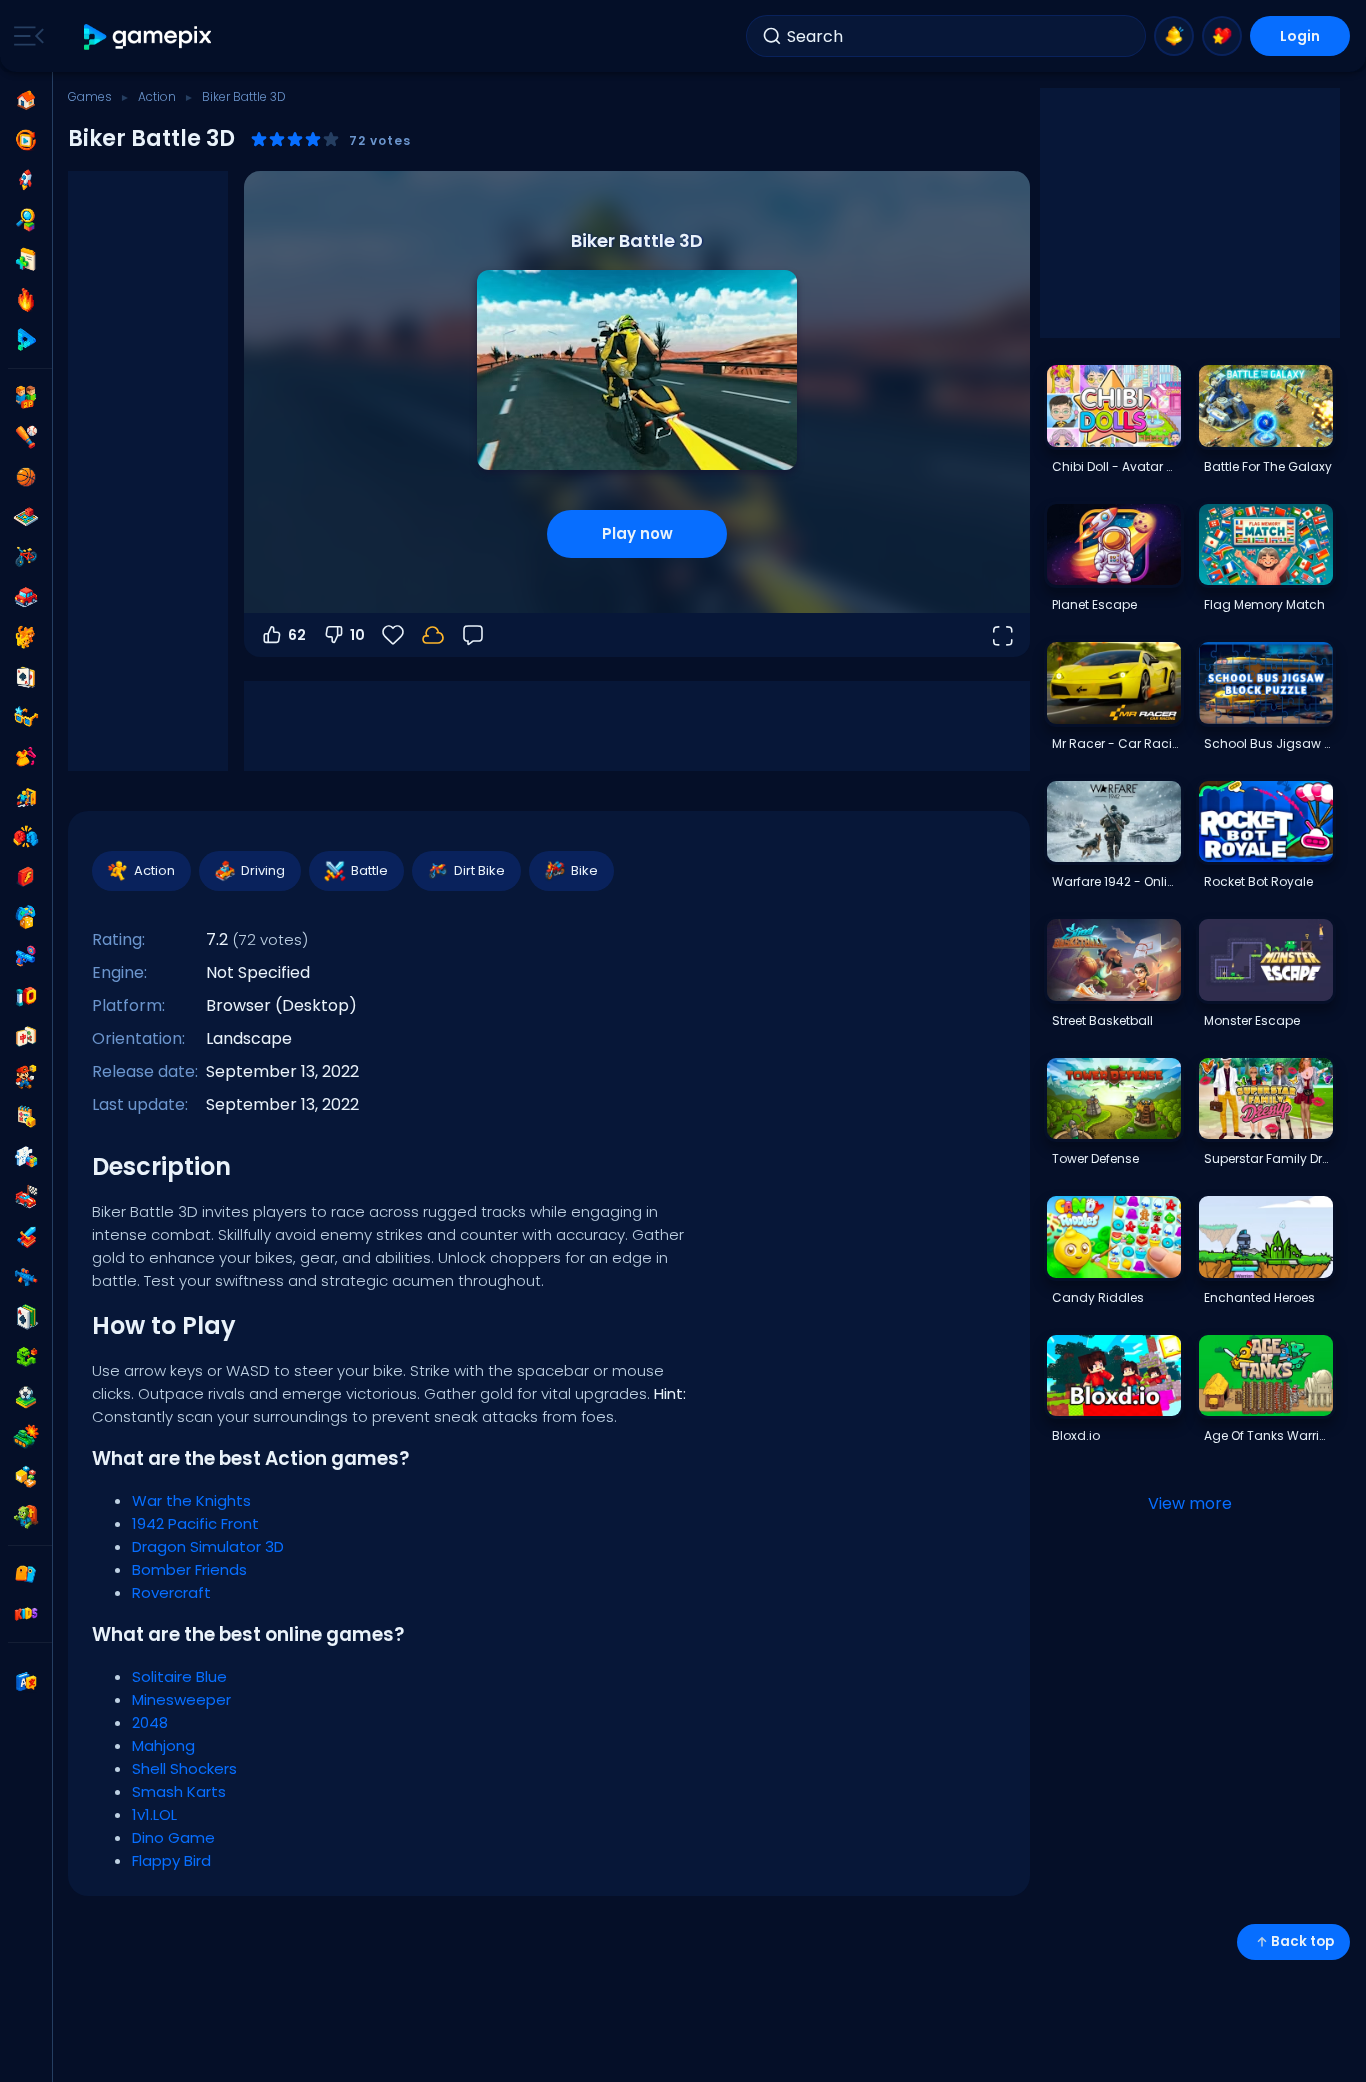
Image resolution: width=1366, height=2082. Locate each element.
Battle (369, 870)
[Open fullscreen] (1002, 635)
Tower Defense (1095, 1158)
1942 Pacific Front (195, 1523)
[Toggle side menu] (25, 36)
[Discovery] (26, 220)
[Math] (26, 1117)
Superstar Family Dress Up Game (1268, 1158)
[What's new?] (1174, 36)
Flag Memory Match (1264, 604)
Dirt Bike (479, 870)
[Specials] (26, 340)
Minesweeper (181, 1699)
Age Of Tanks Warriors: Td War (1268, 1435)
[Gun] (26, 957)
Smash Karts (179, 1791)
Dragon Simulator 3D (208, 1546)
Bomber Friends (189, 1569)
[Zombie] (26, 1517)
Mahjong (163, 1745)
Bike (584, 870)
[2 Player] (26, 397)
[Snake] (26, 1357)
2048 (150, 1722)
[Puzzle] (26, 1157)
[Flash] (26, 877)
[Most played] (26, 180)
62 (297, 635)
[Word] (26, 1477)
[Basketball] (26, 477)
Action (157, 96)
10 (357, 635)
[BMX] (26, 557)
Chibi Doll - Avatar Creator (1116, 466)
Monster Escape (1252, 1020)
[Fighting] (26, 837)
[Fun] (26, 917)
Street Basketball (1102, 1020)
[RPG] (26, 1237)
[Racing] (26, 1197)
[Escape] (26, 797)
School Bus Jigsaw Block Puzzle (1268, 743)
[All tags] (26, 1574)
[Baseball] (26, 437)
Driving (263, 870)
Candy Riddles (1098, 1297)
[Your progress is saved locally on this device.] (433, 635)
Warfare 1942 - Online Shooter (1116, 881)
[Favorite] (1222, 36)
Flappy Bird (171, 1860)
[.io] (26, 997)
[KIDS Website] (26, 1614)
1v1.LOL (154, 1814)
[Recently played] (26, 140)
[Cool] (26, 717)
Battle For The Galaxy (1268, 466)
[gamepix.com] (148, 36)
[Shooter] (26, 1277)
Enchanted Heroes (1259, 1297)
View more (1190, 1503)
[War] (26, 1437)
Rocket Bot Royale (1258, 881)
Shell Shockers (184, 1768)
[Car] (26, 597)
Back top (1302, 1941)
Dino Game (173, 1837)
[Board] (26, 517)
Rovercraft (171, 1592)
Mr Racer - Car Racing (1116, 743)
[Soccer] (26, 1397)
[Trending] (26, 300)
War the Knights (191, 1500)
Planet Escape (1094, 604)
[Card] (26, 677)
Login (1300, 36)
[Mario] (26, 1077)
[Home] (26, 100)
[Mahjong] (26, 1037)
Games (90, 96)
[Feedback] (473, 635)
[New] (26, 260)
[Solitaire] (26, 1317)
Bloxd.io (1076, 1435)
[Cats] (26, 637)
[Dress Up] (26, 757)
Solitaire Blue (179, 1676)
